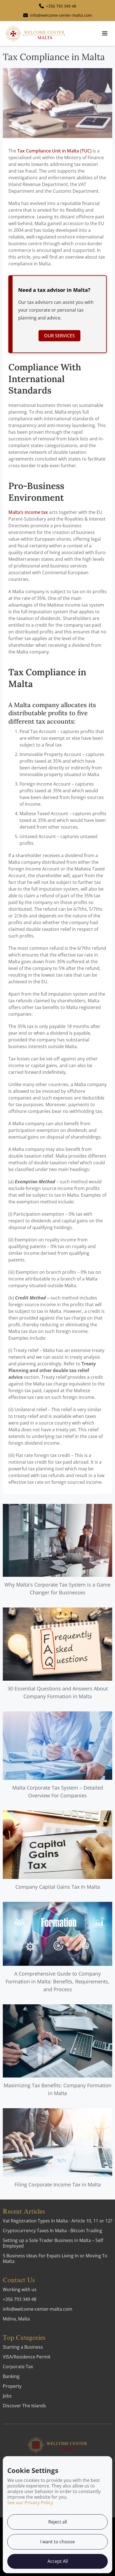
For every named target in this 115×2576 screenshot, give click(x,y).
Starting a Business (23, 2347)
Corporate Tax (18, 2367)
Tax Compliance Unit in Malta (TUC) (54, 151)
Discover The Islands (24, 2406)
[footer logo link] (57, 2445)
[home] (35, 34)
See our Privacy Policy (30, 2503)
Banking (11, 2376)
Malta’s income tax (28, 512)
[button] (105, 34)
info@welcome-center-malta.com (38, 2309)
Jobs (7, 2396)
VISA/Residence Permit (27, 2357)
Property (12, 2386)
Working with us (20, 2289)
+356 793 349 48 (20, 2299)
